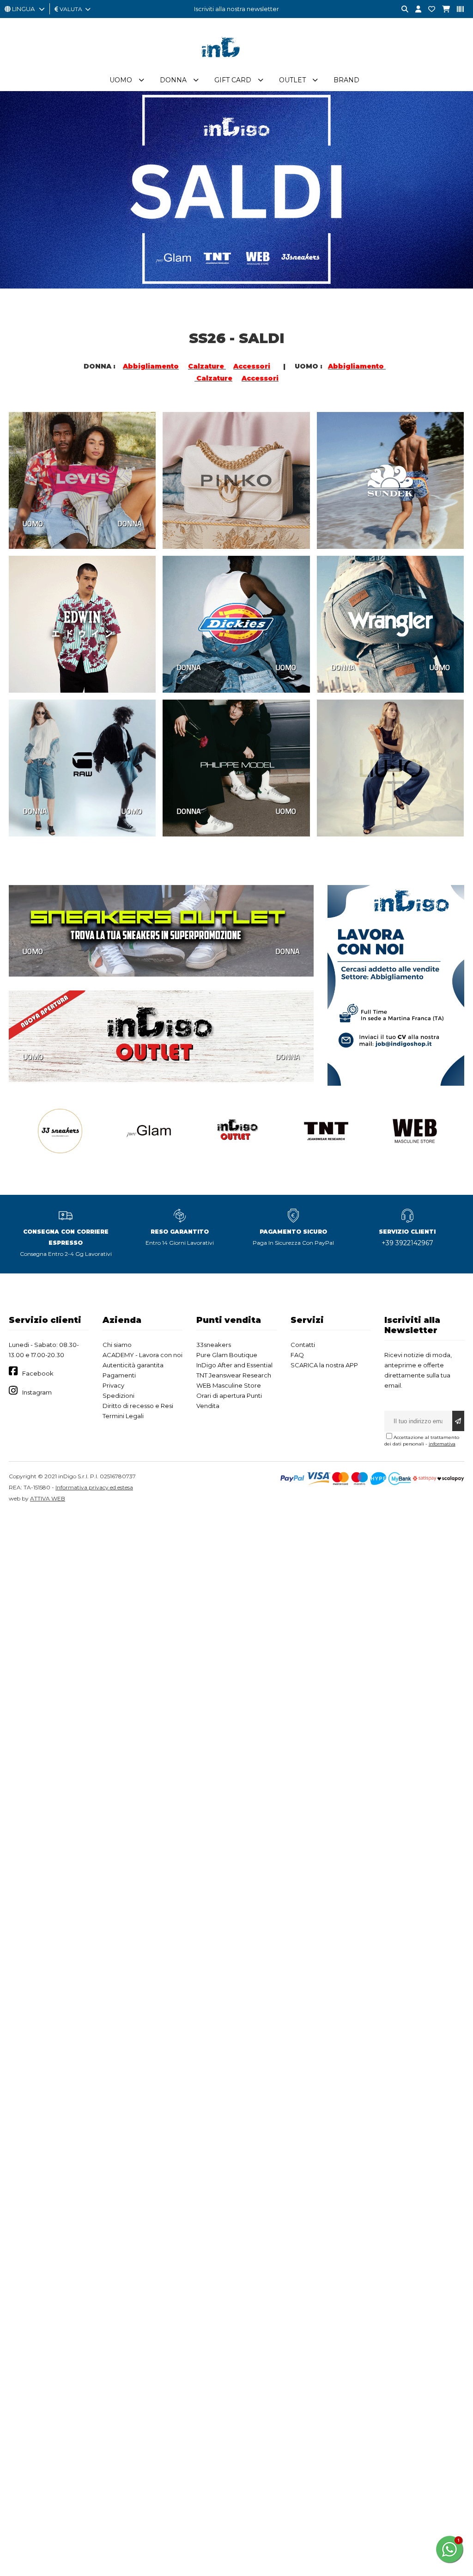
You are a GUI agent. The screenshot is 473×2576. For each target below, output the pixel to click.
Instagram (37, 1392)
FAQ (297, 1355)
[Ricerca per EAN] (457, 9)
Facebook (38, 1373)
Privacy (113, 1385)
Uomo (121, 80)
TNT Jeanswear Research (234, 1375)
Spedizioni (118, 1396)
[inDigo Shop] (236, 64)
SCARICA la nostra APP (324, 1365)
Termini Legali (123, 1416)
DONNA (130, 523)
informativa (442, 1444)
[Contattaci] (428, 9)
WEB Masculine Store (229, 1385)
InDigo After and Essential (234, 1365)
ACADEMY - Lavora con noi (143, 1355)
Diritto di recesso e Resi (138, 1406)
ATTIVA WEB (48, 1498)
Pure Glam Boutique (227, 1355)
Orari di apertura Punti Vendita (229, 1401)
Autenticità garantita (133, 1365)
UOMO (33, 523)
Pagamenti (119, 1375)
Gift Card (233, 80)
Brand (346, 80)
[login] (415, 9)
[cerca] (401, 9)
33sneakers (214, 1345)
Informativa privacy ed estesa (94, 1487)
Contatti (303, 1345)
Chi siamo (117, 1345)
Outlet (292, 80)
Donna (173, 80)
